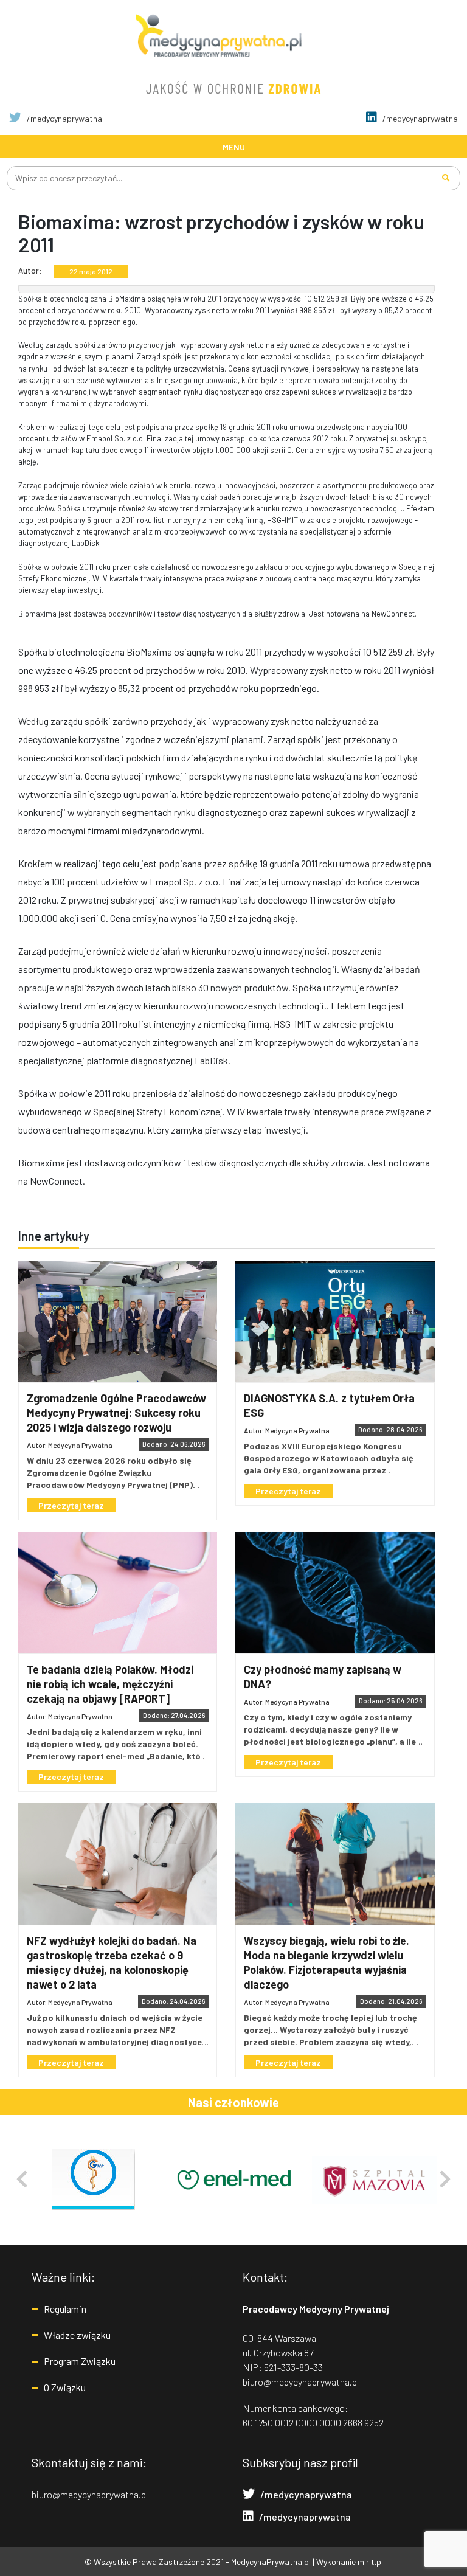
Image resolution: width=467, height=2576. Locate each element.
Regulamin (65, 2309)
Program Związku (80, 2361)
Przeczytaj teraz (71, 1505)
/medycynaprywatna (64, 118)
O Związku (65, 2387)
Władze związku (77, 2335)
